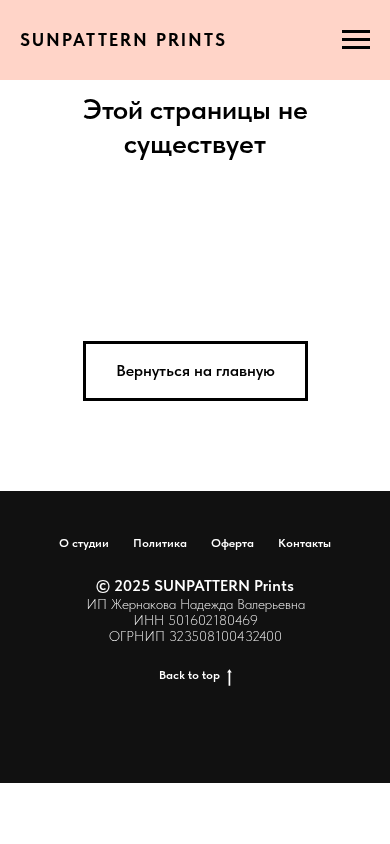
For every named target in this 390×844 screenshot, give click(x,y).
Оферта (232, 543)
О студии (84, 543)
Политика (160, 543)
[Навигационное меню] (356, 40)
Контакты (304, 543)
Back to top (189, 675)
